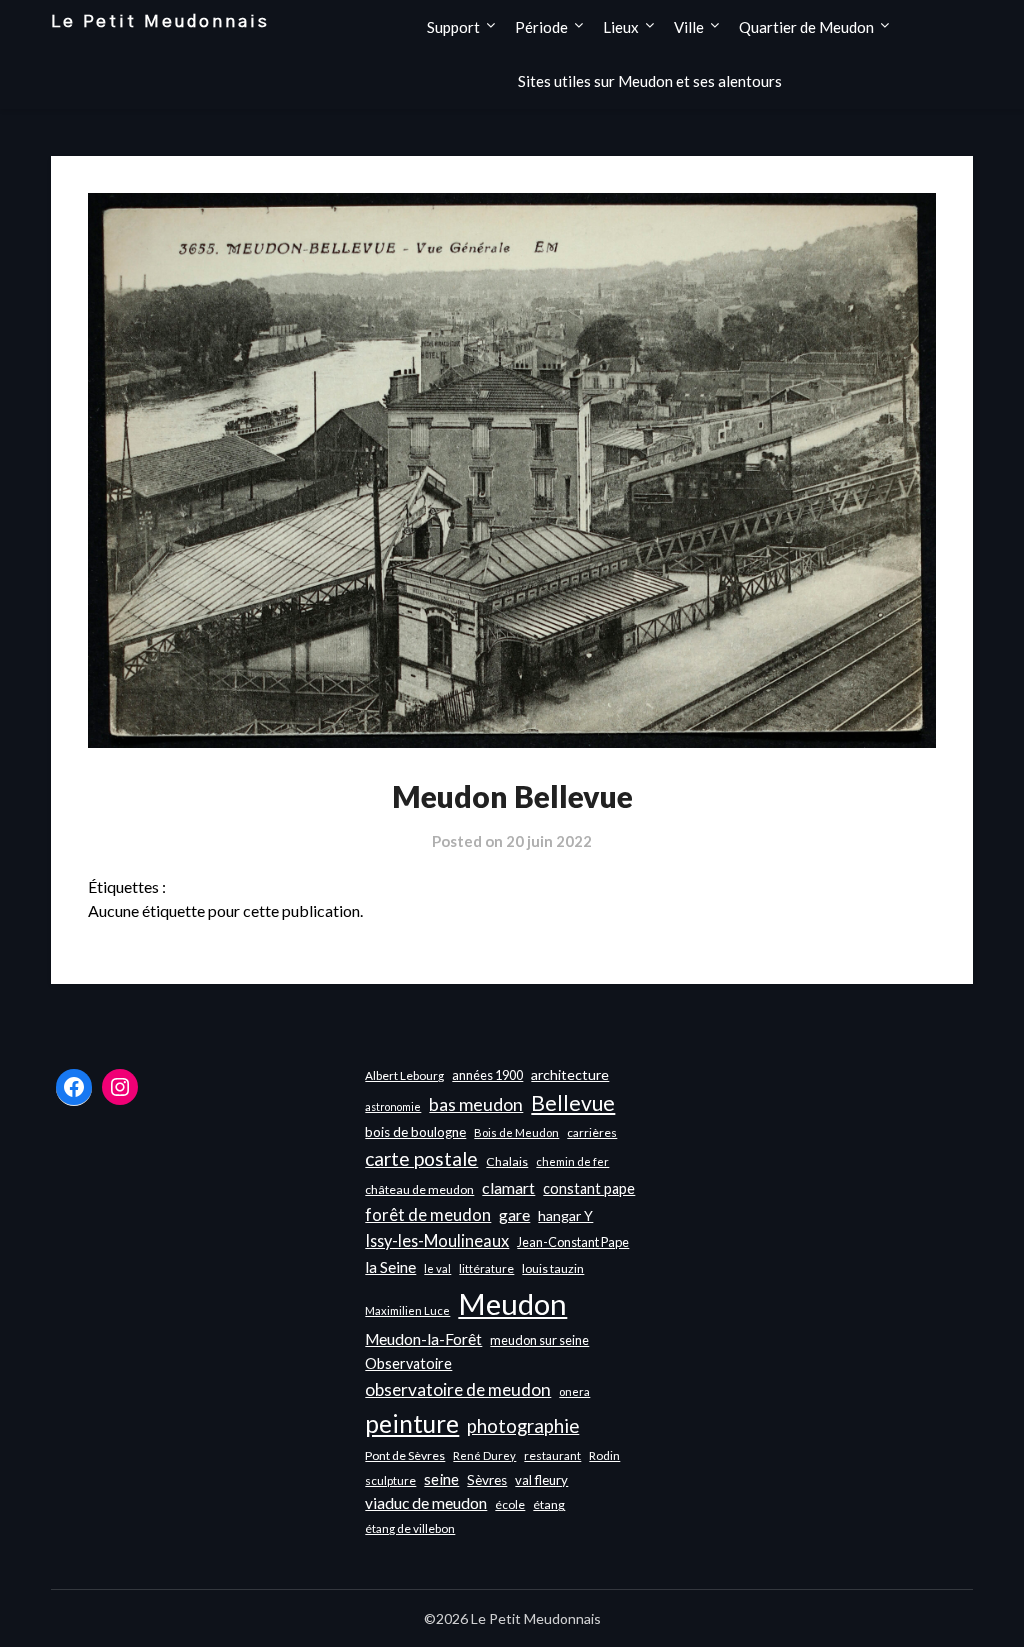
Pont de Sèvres (405, 1455)
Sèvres (487, 1480)
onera (574, 1391)
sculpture (390, 1480)
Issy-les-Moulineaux (437, 1240)
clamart (508, 1187)
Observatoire (408, 1363)
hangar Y (565, 1215)
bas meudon (476, 1104)
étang (549, 1504)
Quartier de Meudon (806, 27)
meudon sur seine (539, 1340)
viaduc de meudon (426, 1503)
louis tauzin (553, 1268)
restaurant (552, 1455)
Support (453, 27)
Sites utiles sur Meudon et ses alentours (650, 81)
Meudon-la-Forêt (423, 1339)
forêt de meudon (428, 1214)
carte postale (421, 1158)
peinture (412, 1423)
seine (441, 1479)
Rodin (604, 1455)
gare (514, 1215)
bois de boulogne (415, 1132)
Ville (689, 27)
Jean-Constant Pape (573, 1242)
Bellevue (573, 1102)
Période (541, 27)
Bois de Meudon (516, 1132)
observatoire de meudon (458, 1389)
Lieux (621, 27)
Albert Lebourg (404, 1075)
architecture (570, 1074)
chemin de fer (572, 1161)
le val (437, 1268)
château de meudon (419, 1189)
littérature (486, 1268)
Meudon (512, 1303)
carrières (592, 1132)
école (510, 1504)
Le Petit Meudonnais (160, 21)
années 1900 (487, 1075)
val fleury (541, 1480)
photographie (523, 1426)
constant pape (589, 1188)
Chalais (507, 1161)
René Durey (484, 1455)
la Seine (390, 1267)
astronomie (393, 1106)
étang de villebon (410, 1528)
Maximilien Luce (407, 1310)
